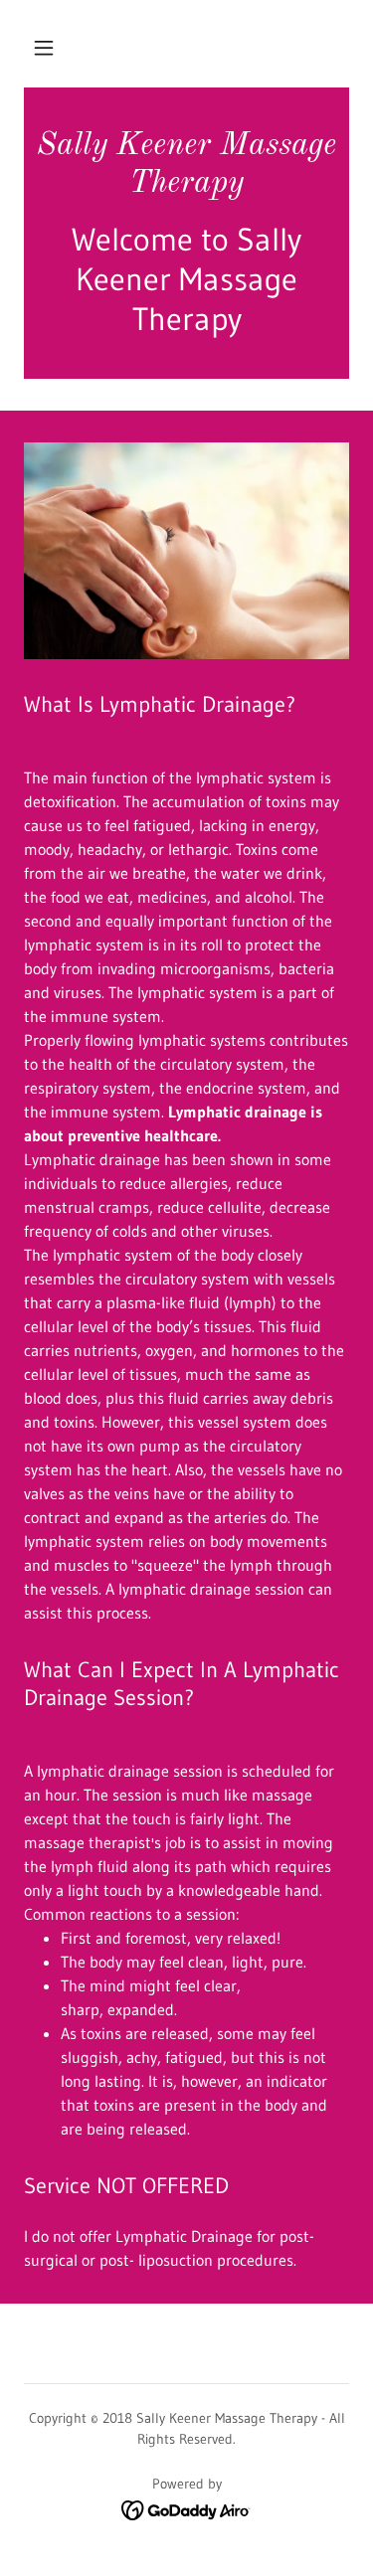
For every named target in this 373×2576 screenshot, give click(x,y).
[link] (186, 166)
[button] (44, 48)
